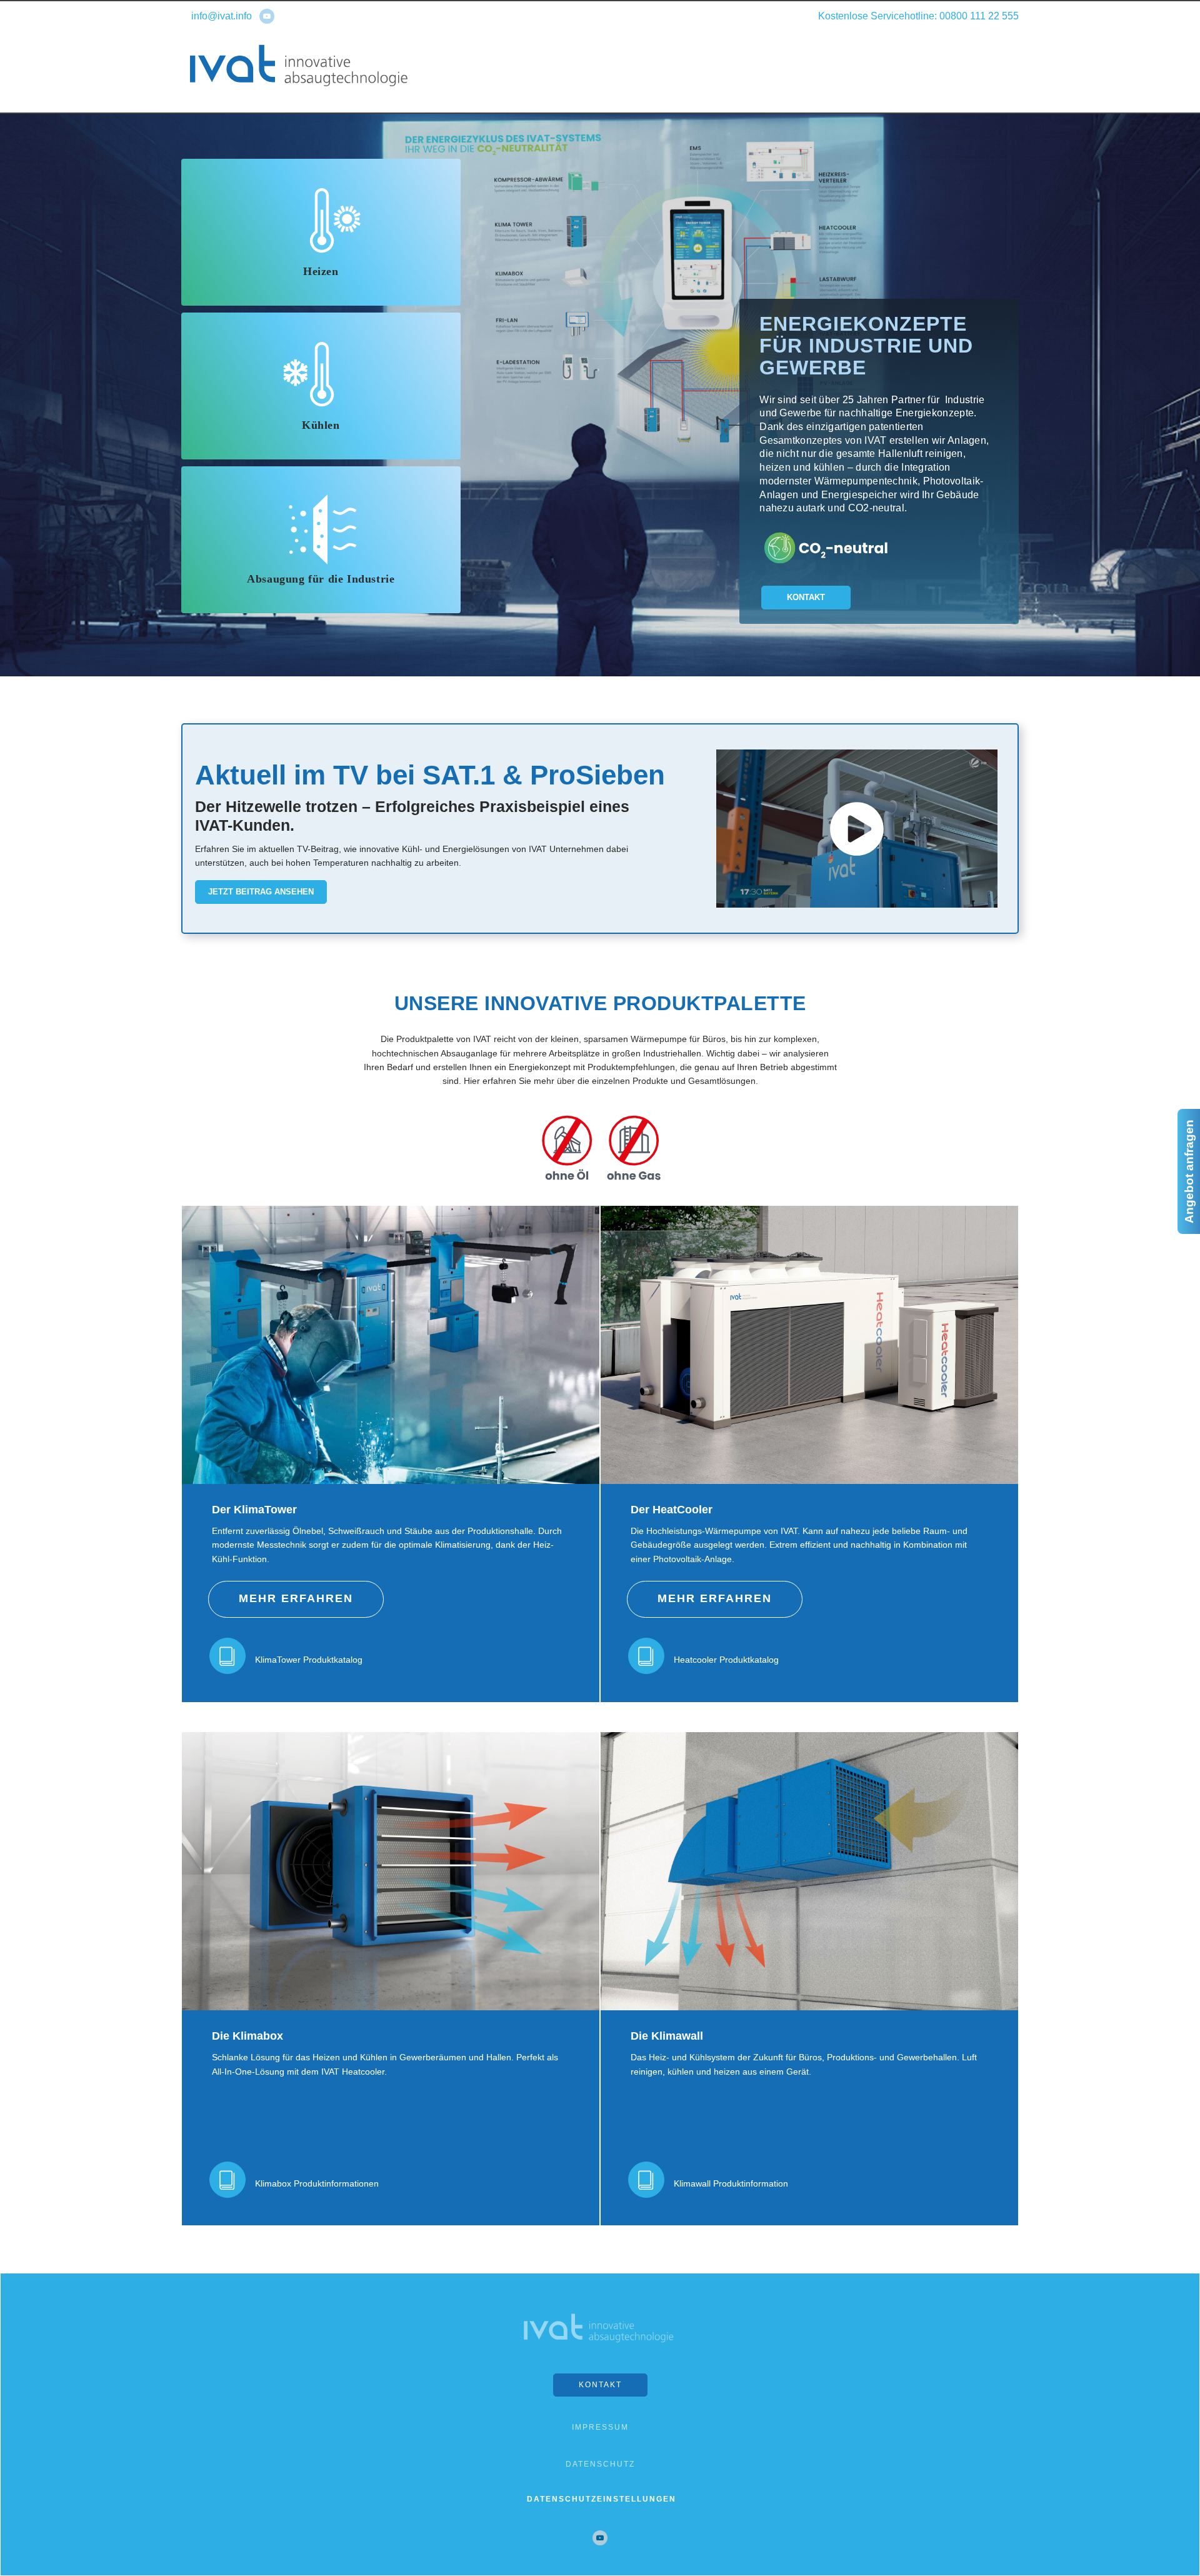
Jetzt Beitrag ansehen (261, 892)
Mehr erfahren (296, 1598)
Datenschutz (600, 2464)
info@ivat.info (222, 16)
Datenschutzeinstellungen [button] (602, 2499)
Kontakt (806, 597)
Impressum (600, 2427)
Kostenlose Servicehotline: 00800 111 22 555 (918, 16)
